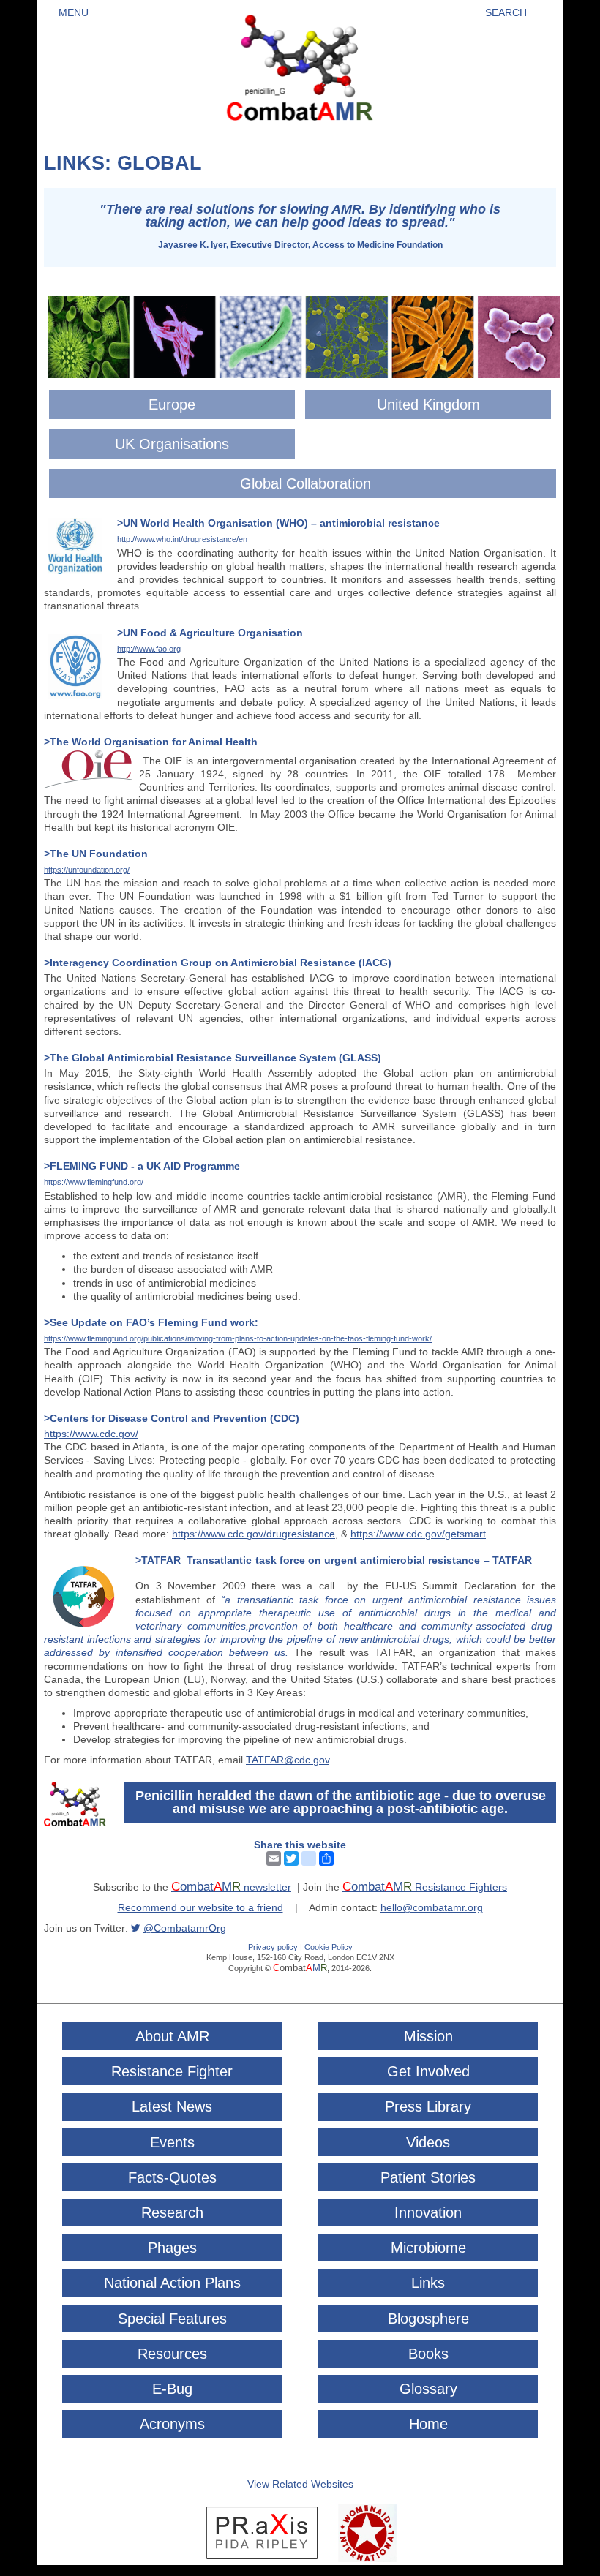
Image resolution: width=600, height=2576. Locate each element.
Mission (428, 2036)
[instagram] (309, 1858)
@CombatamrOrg (185, 1928)
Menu (74, 12)
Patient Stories (428, 2177)
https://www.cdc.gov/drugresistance (254, 1534)
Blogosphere (428, 2319)
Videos (428, 2142)
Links (428, 2283)
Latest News (172, 2106)
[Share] (326, 1858)
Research (172, 2212)
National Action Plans (172, 2283)
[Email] (274, 1858)
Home (428, 2424)
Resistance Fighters (425, 1887)
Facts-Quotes (172, 2177)
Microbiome (428, 2248)
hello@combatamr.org (432, 1907)
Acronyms (172, 2424)
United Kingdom (428, 404)
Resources (172, 2354)
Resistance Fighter (172, 2071)
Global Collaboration (305, 483)
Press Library (428, 2106)
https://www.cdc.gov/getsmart (418, 1534)
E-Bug (172, 2389)
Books (428, 2354)
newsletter (231, 1887)
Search (506, 12)
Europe (172, 404)
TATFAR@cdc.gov (288, 1760)
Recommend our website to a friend (200, 1907)
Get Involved (428, 2071)
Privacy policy (273, 1947)
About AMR (172, 2036)
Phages (172, 2248)
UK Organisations (172, 444)
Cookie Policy (329, 1947)
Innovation (428, 2212)
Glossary (428, 2389)
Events (172, 2142)
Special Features (172, 2319)
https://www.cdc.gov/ (91, 1434)
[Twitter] (291, 1858)
